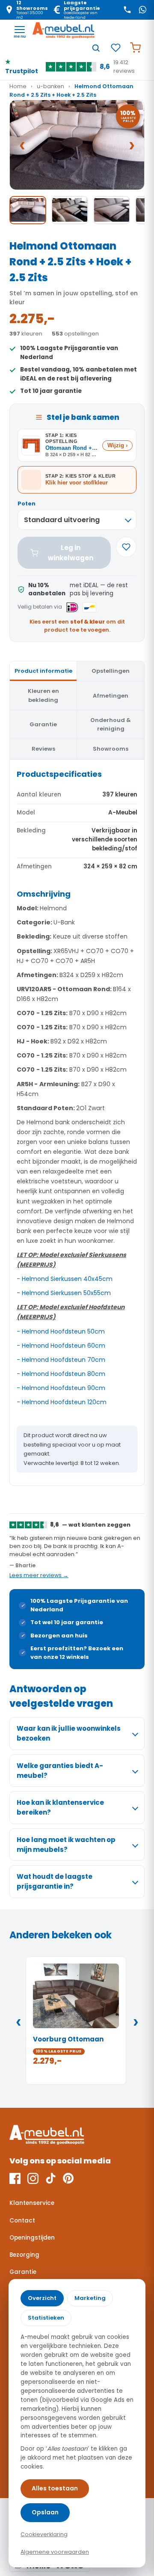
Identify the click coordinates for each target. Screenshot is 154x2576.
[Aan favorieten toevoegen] (126, 547)
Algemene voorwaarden (55, 2552)
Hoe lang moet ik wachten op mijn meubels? (66, 1845)
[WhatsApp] (142, 10)
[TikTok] (51, 2178)
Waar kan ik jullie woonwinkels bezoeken (69, 1733)
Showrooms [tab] (111, 749)
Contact (22, 2221)
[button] (77, 145)
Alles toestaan (55, 2488)
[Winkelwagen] (135, 48)
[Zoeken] (96, 48)
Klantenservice (32, 2203)
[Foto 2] (70, 210)
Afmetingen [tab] (111, 696)
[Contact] (127, 10)
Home (18, 86)
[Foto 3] (112, 210)
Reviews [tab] (43, 749)
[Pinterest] (68, 2178)
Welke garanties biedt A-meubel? (60, 1771)
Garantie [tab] (43, 724)
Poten (27, 504)
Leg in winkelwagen (71, 553)
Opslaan (45, 2512)
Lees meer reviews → (39, 1575)
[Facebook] (15, 2178)
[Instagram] (33, 2178)
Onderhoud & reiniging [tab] (111, 724)
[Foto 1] (28, 210)
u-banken (50, 86)
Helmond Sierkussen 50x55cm (66, 1293)
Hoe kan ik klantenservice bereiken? (60, 1807)
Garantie (23, 2272)
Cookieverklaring (44, 2534)
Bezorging (24, 2255)
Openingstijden (32, 2238)
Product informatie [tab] (43, 671)
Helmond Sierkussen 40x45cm (67, 1279)
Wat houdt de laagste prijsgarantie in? (55, 1881)
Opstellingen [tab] (111, 671)
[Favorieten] (115, 48)
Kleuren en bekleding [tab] (43, 695)
